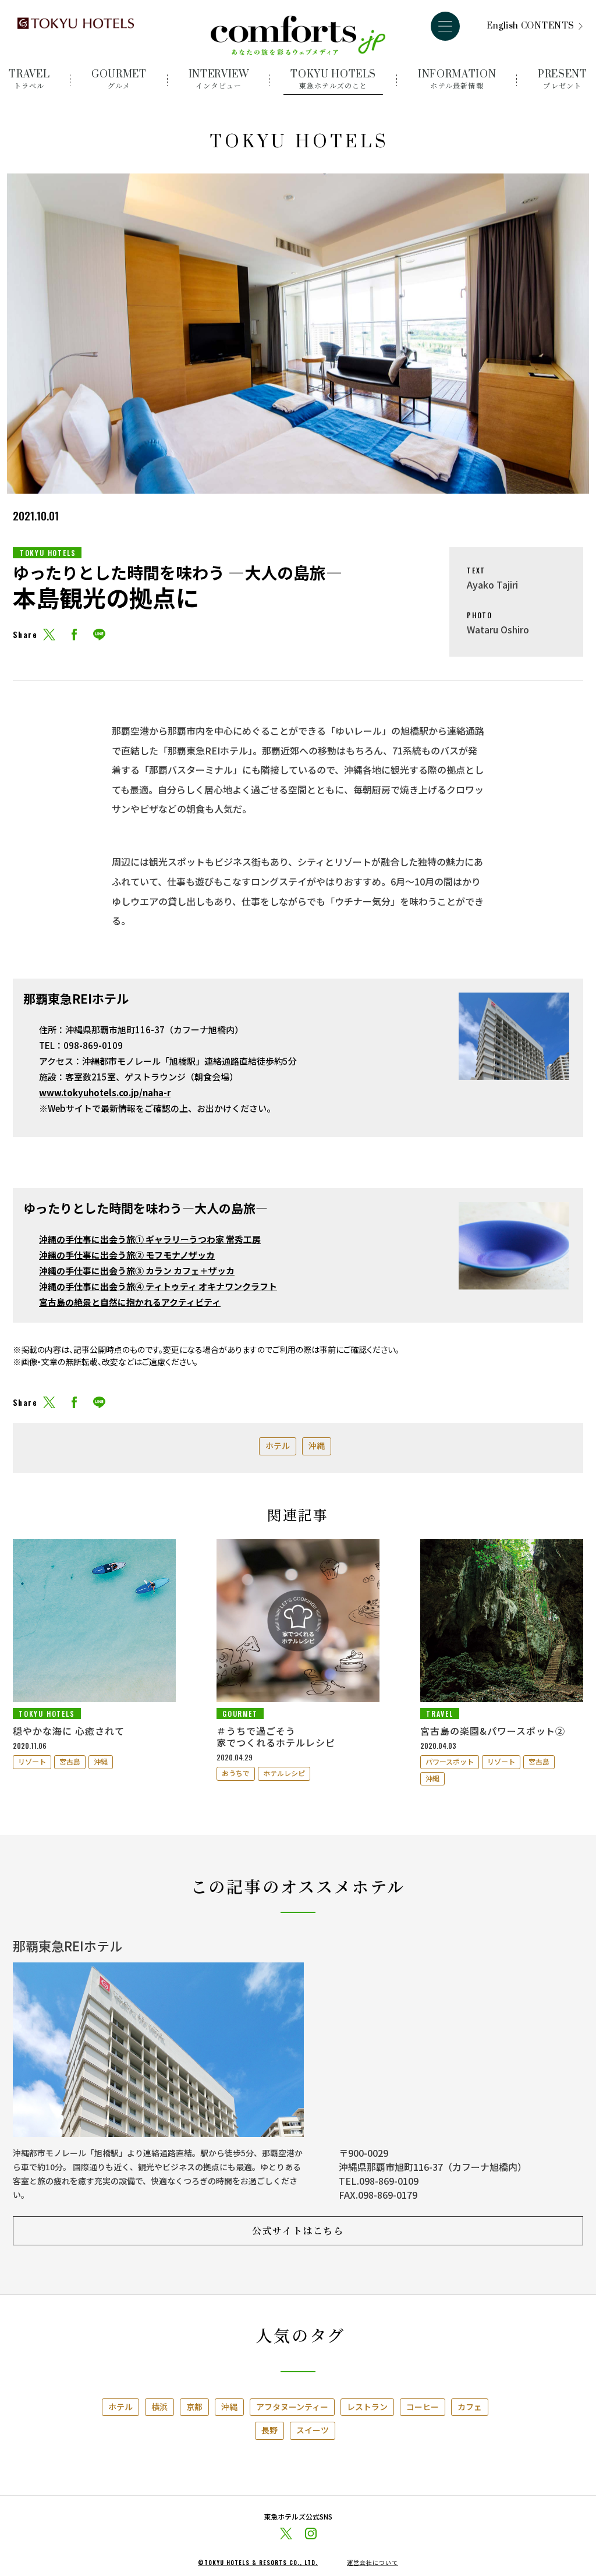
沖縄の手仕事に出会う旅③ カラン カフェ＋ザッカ (137, 1271)
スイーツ (313, 2430)
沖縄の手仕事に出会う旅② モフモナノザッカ (127, 1255)
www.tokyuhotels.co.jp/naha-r (105, 1092)
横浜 (159, 2407)
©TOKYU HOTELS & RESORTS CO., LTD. (258, 2563)
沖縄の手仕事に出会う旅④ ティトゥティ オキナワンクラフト (158, 1286)
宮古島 (70, 1761)
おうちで (236, 1773)
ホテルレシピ (284, 1773)
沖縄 (317, 1445)
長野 (269, 2430)
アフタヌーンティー (292, 2407)
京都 (194, 2407)
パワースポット (450, 1761)
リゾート (32, 1761)
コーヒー (423, 2407)
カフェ (470, 2407)
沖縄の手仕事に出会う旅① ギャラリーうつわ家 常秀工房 (150, 1239)
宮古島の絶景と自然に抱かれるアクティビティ (130, 1302)
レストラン (367, 2407)
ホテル (278, 1445)
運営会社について (372, 2563)
